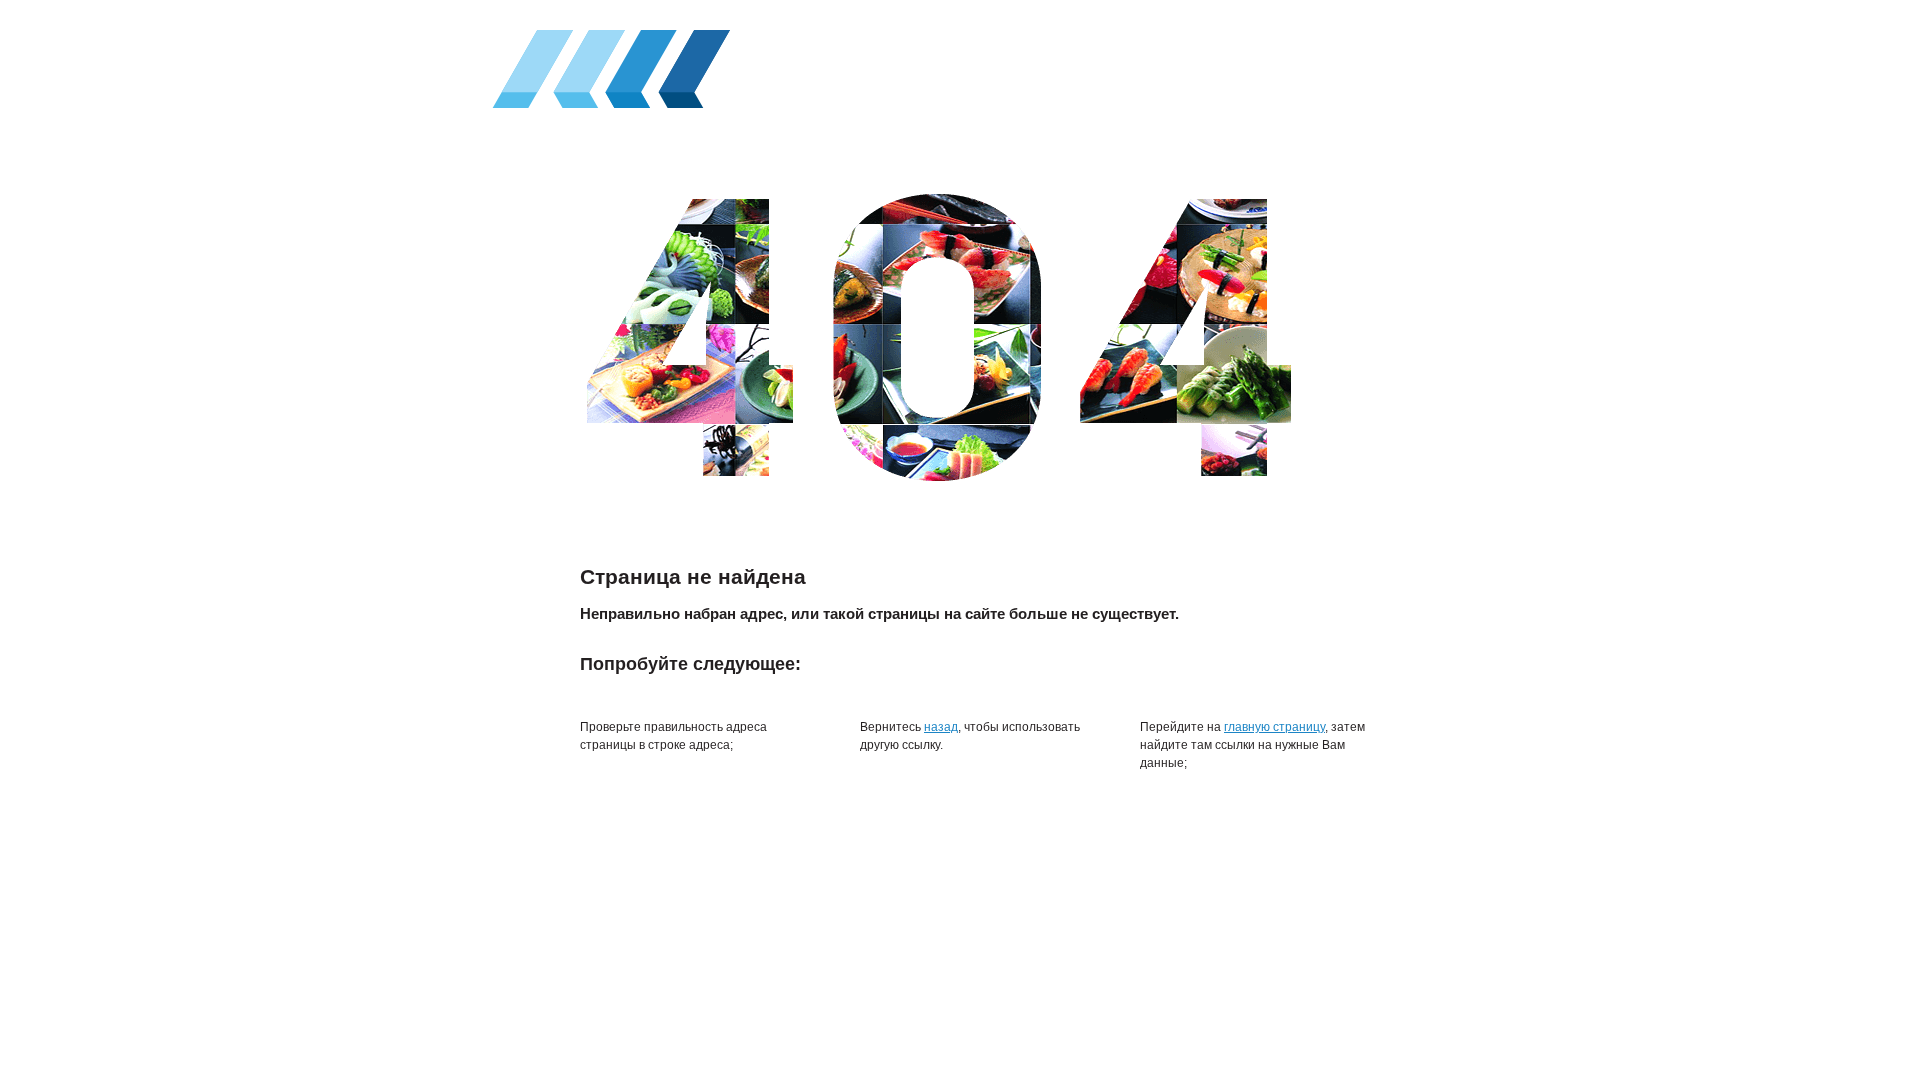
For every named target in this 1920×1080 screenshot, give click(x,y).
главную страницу (1274, 727)
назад (941, 727)
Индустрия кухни (606, 64)
